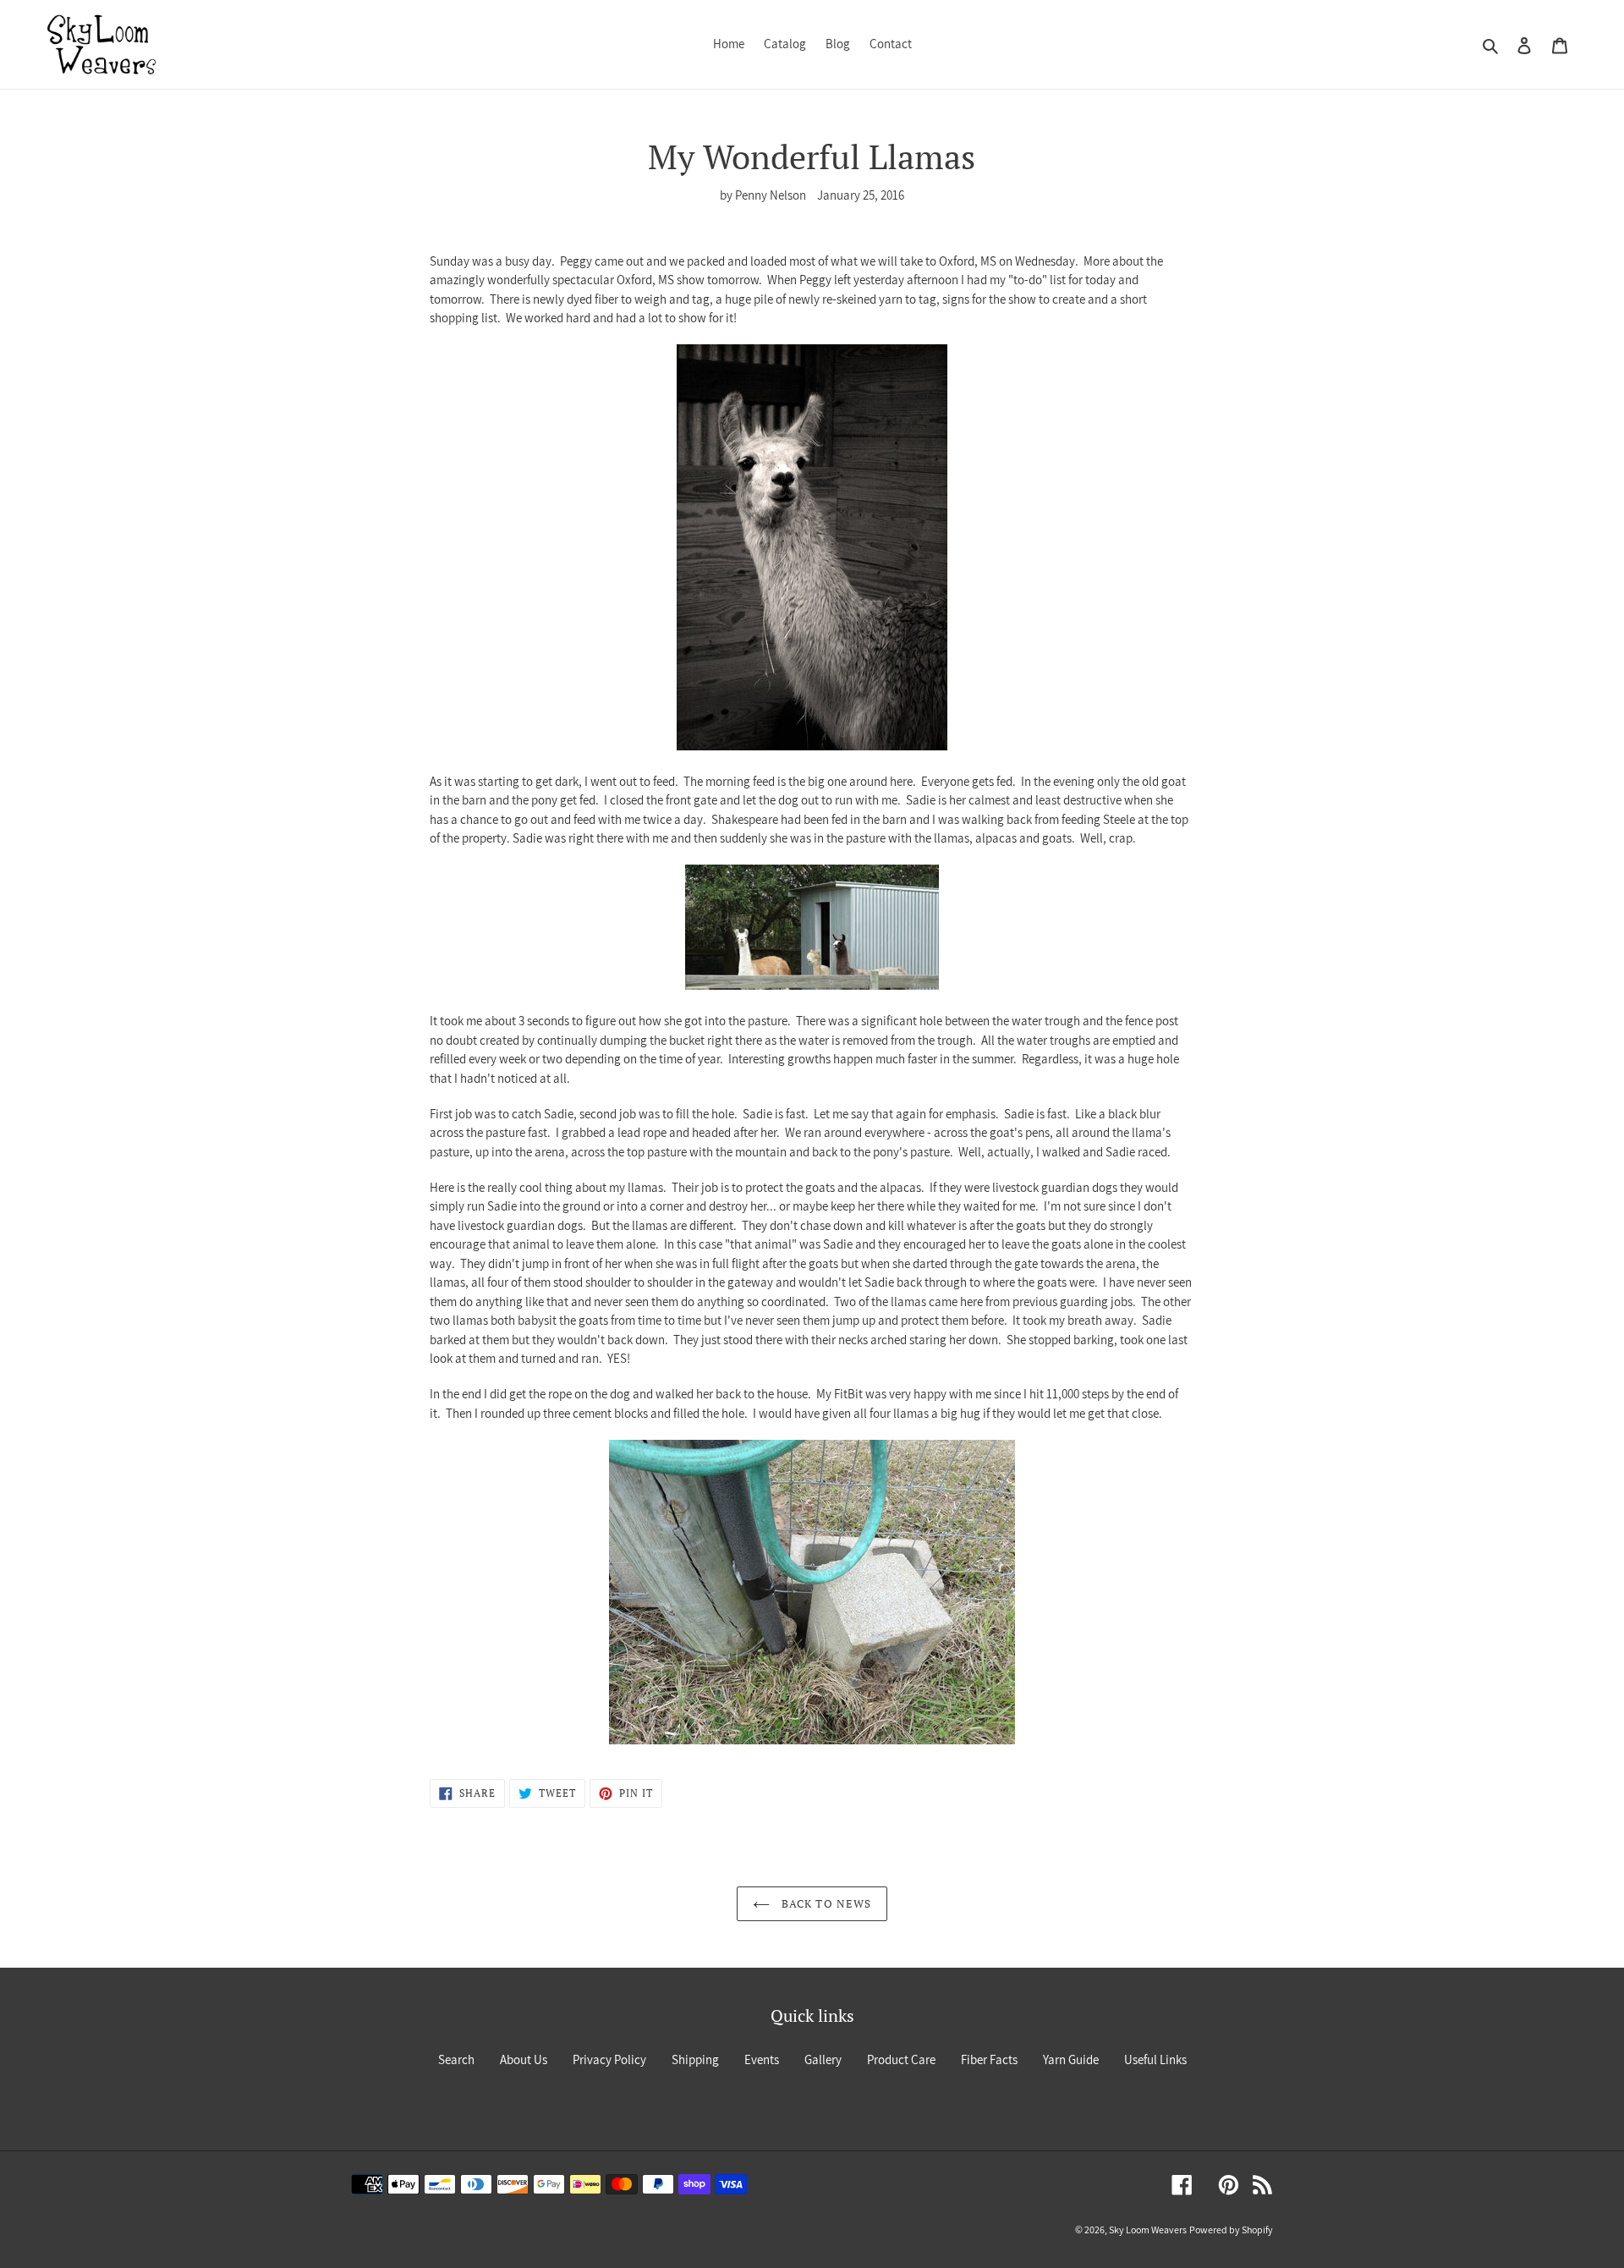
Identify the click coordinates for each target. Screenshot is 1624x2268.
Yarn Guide (1071, 2059)
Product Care (901, 2059)
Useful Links (1155, 2059)
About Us (524, 2059)
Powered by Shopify (1231, 2230)
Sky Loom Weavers (1148, 2230)
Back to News (825, 1903)
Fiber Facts (989, 2059)
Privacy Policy (609, 2059)
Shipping (695, 2059)
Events (762, 2059)
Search (456, 2059)
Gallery (823, 2059)
